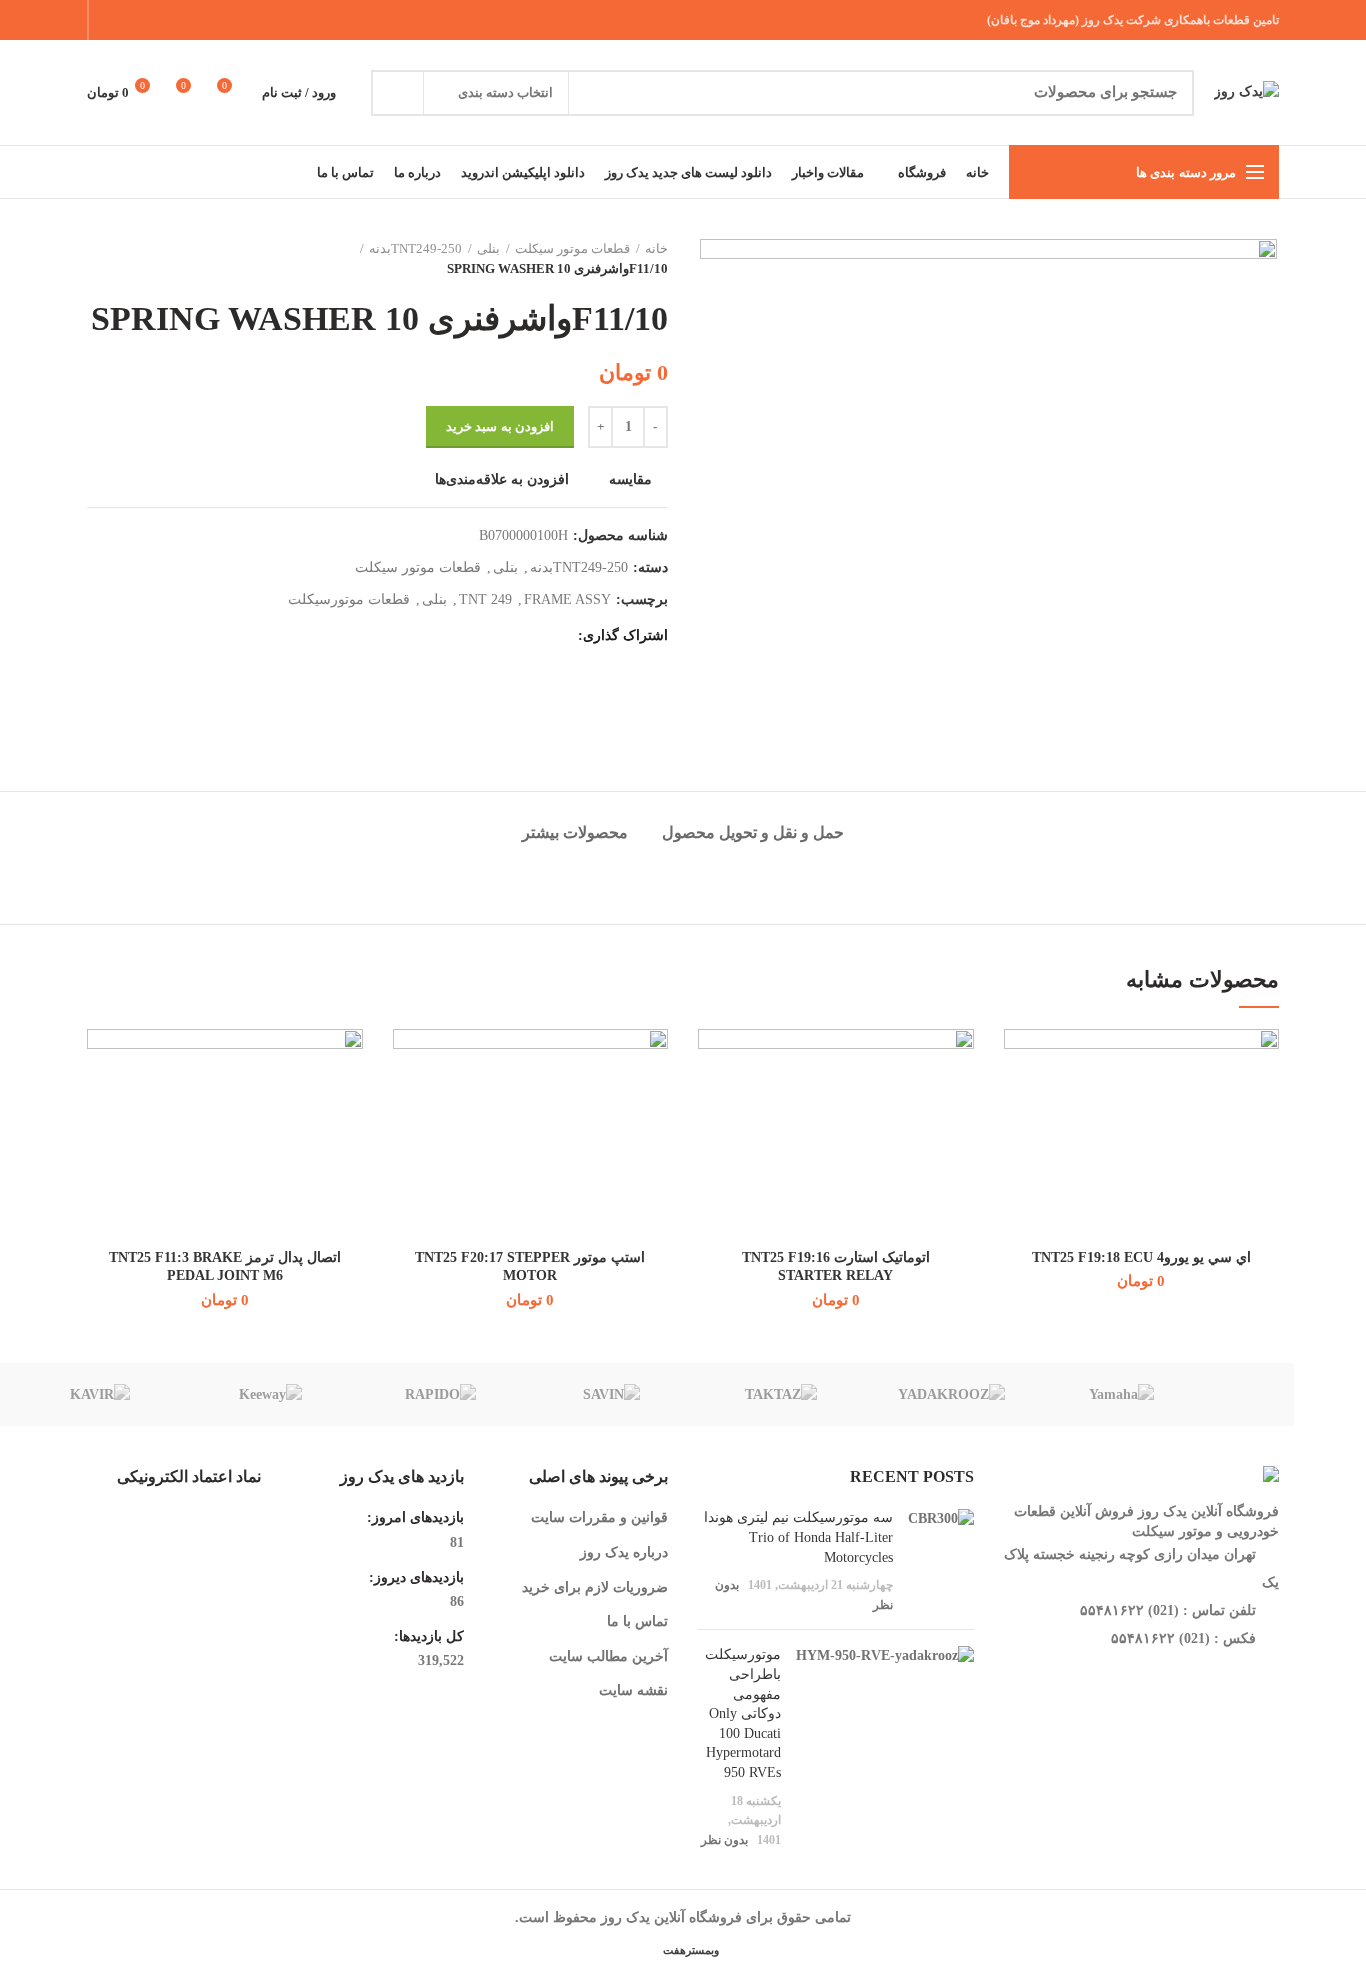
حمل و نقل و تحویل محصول (753, 832)
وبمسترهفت (689, 1950)
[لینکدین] (136, 20)
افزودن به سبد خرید (500, 426)
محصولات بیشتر (575, 832)
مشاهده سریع (1019, 1151)
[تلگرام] (111, 20)
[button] (1019, 1106)
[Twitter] (186, 20)
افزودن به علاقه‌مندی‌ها (502, 480)
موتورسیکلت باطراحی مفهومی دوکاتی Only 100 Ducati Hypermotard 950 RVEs (743, 1713)
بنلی (488, 248)
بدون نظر (724, 1840)
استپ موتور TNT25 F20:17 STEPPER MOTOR (530, 1266)
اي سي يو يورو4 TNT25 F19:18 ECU (1141, 1257)
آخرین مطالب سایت (608, 1656)
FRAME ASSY (567, 599)
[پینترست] (161, 20)
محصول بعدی (97, 259)
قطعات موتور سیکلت (572, 248)
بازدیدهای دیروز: (414, 1577)
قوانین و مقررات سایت (599, 1517)
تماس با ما (637, 1621)
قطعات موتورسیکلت (349, 599)
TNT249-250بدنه (415, 248)
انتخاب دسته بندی (505, 92)
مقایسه (630, 480)
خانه (656, 248)
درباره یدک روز (624, 1552)
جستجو (398, 93)
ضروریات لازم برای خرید (595, 1587)
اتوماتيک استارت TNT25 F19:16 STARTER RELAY (836, 1266)
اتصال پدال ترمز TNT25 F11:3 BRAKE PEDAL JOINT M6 (225, 1266)
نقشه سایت (633, 1690)
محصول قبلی (137, 259)
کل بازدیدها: (427, 1636)
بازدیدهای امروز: (413, 1517)
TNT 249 (485, 599)
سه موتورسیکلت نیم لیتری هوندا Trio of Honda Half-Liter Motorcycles (798, 1537)
